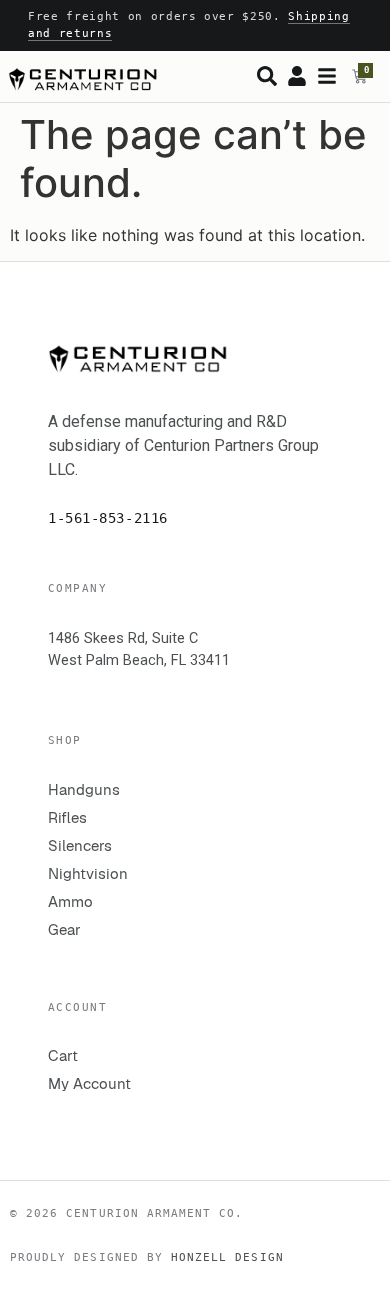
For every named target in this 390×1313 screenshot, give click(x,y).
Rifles (67, 817)
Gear (64, 929)
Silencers (80, 845)
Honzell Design (227, 1257)
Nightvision (88, 873)
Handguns (84, 789)
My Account (89, 1083)
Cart (63, 1055)
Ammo (70, 901)
